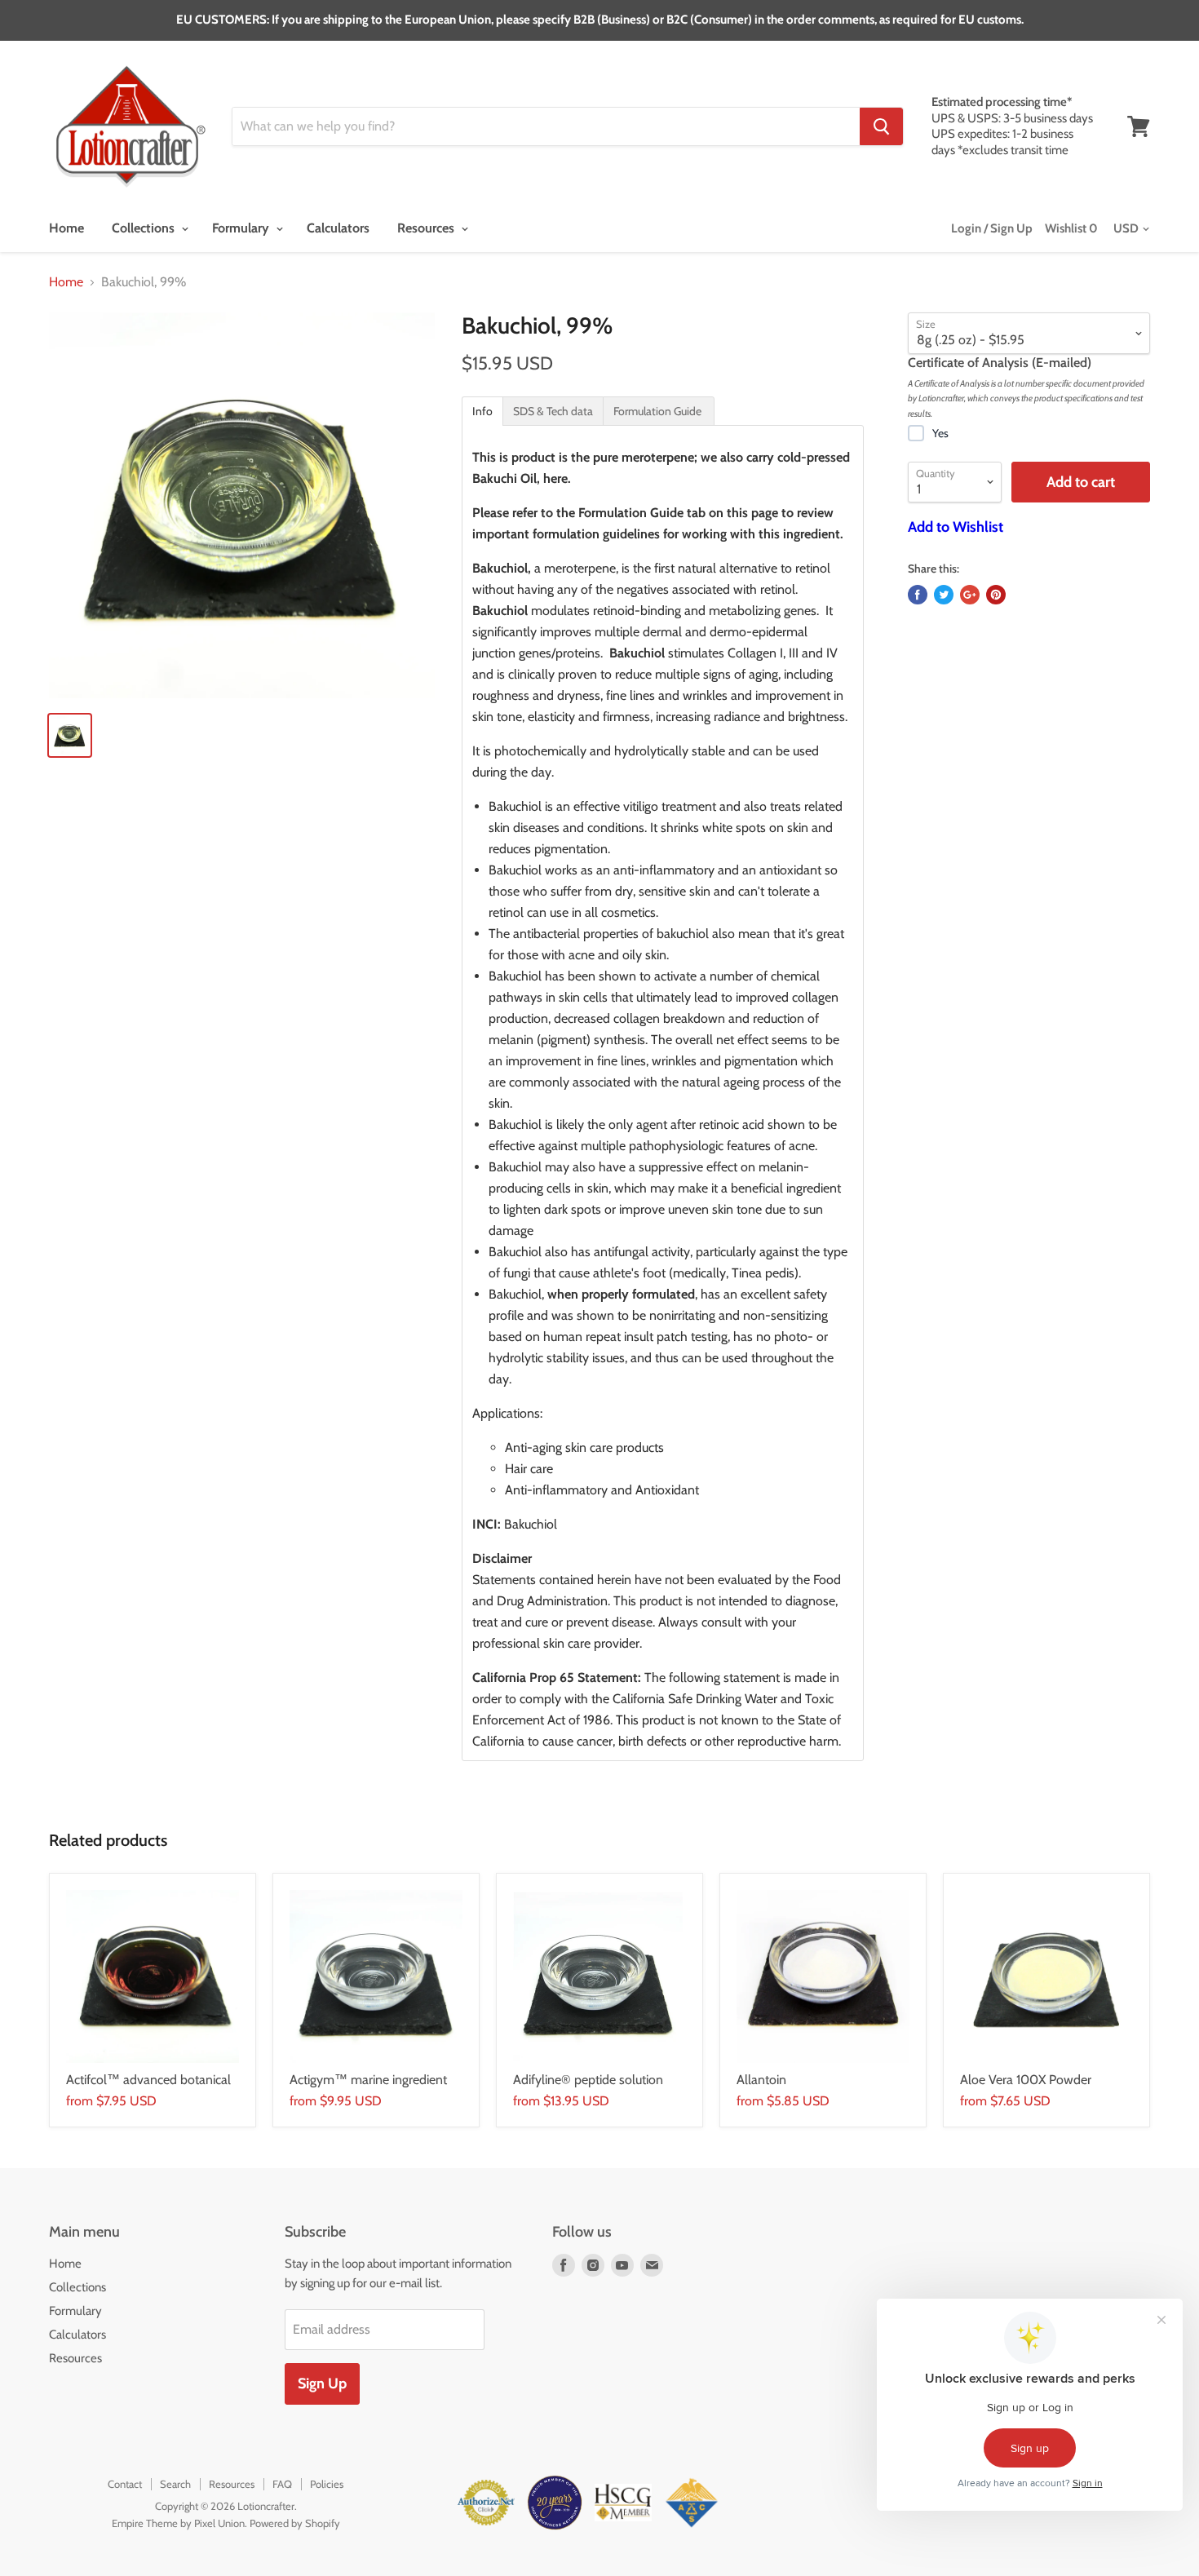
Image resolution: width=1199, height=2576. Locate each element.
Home (66, 228)
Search (175, 2484)
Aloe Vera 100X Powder (1026, 2080)
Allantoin (761, 2080)
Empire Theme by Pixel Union (178, 2523)
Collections (145, 228)
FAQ (282, 2484)
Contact (125, 2484)
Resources (427, 228)
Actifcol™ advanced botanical (148, 2080)
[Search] (881, 126)
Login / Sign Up (992, 228)
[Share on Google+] (970, 595)
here (555, 478)
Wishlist (1071, 228)
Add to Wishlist (956, 527)
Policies (327, 2484)
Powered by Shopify (295, 2523)
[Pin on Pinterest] (996, 595)
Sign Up (322, 2383)
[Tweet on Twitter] (944, 595)
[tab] (482, 411)
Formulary (242, 228)
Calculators (338, 228)
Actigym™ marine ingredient (368, 2080)
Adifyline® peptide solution (588, 2080)
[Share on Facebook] (918, 595)
